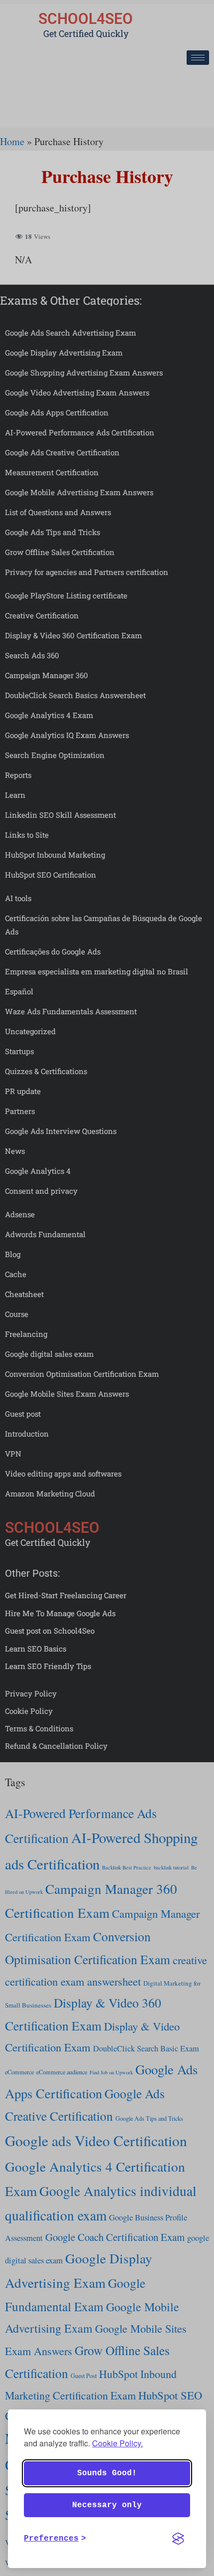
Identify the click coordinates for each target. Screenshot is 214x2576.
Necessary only (107, 2505)
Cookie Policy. (117, 2443)
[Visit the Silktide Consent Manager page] (178, 2539)
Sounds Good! (107, 2473)
